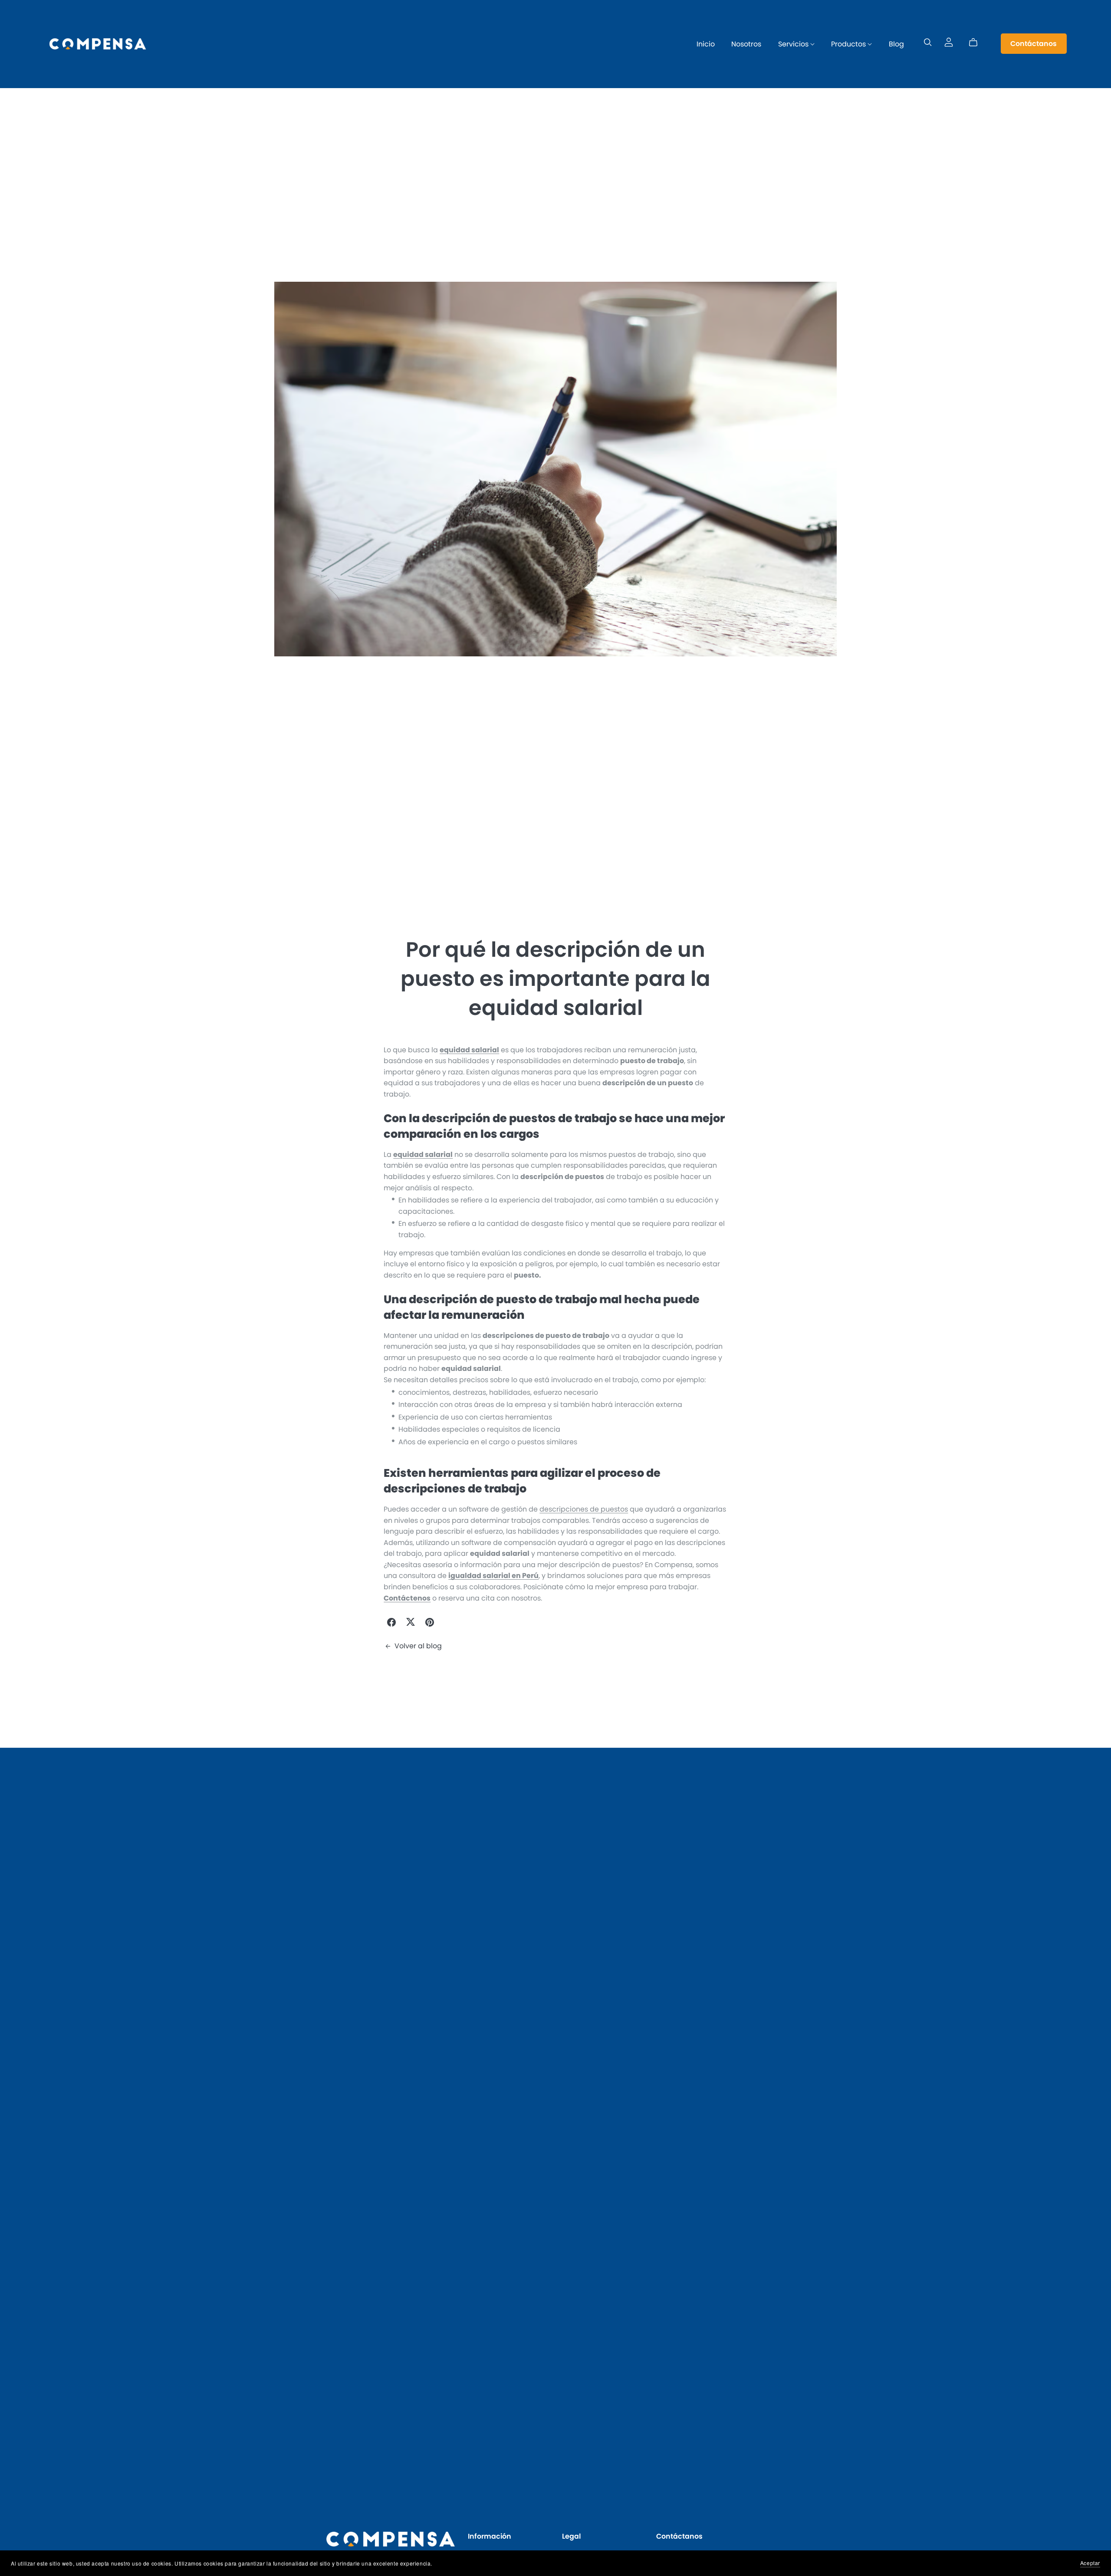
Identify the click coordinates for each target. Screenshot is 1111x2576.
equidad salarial (469, 1050)
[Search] (928, 42)
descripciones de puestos (584, 1509)
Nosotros (746, 44)
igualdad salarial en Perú (493, 1576)
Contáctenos (407, 1598)
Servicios (794, 44)
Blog (896, 44)
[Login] (949, 42)
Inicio (706, 44)
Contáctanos (1034, 44)
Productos (849, 44)
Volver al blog (418, 1646)
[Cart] (977, 43)
